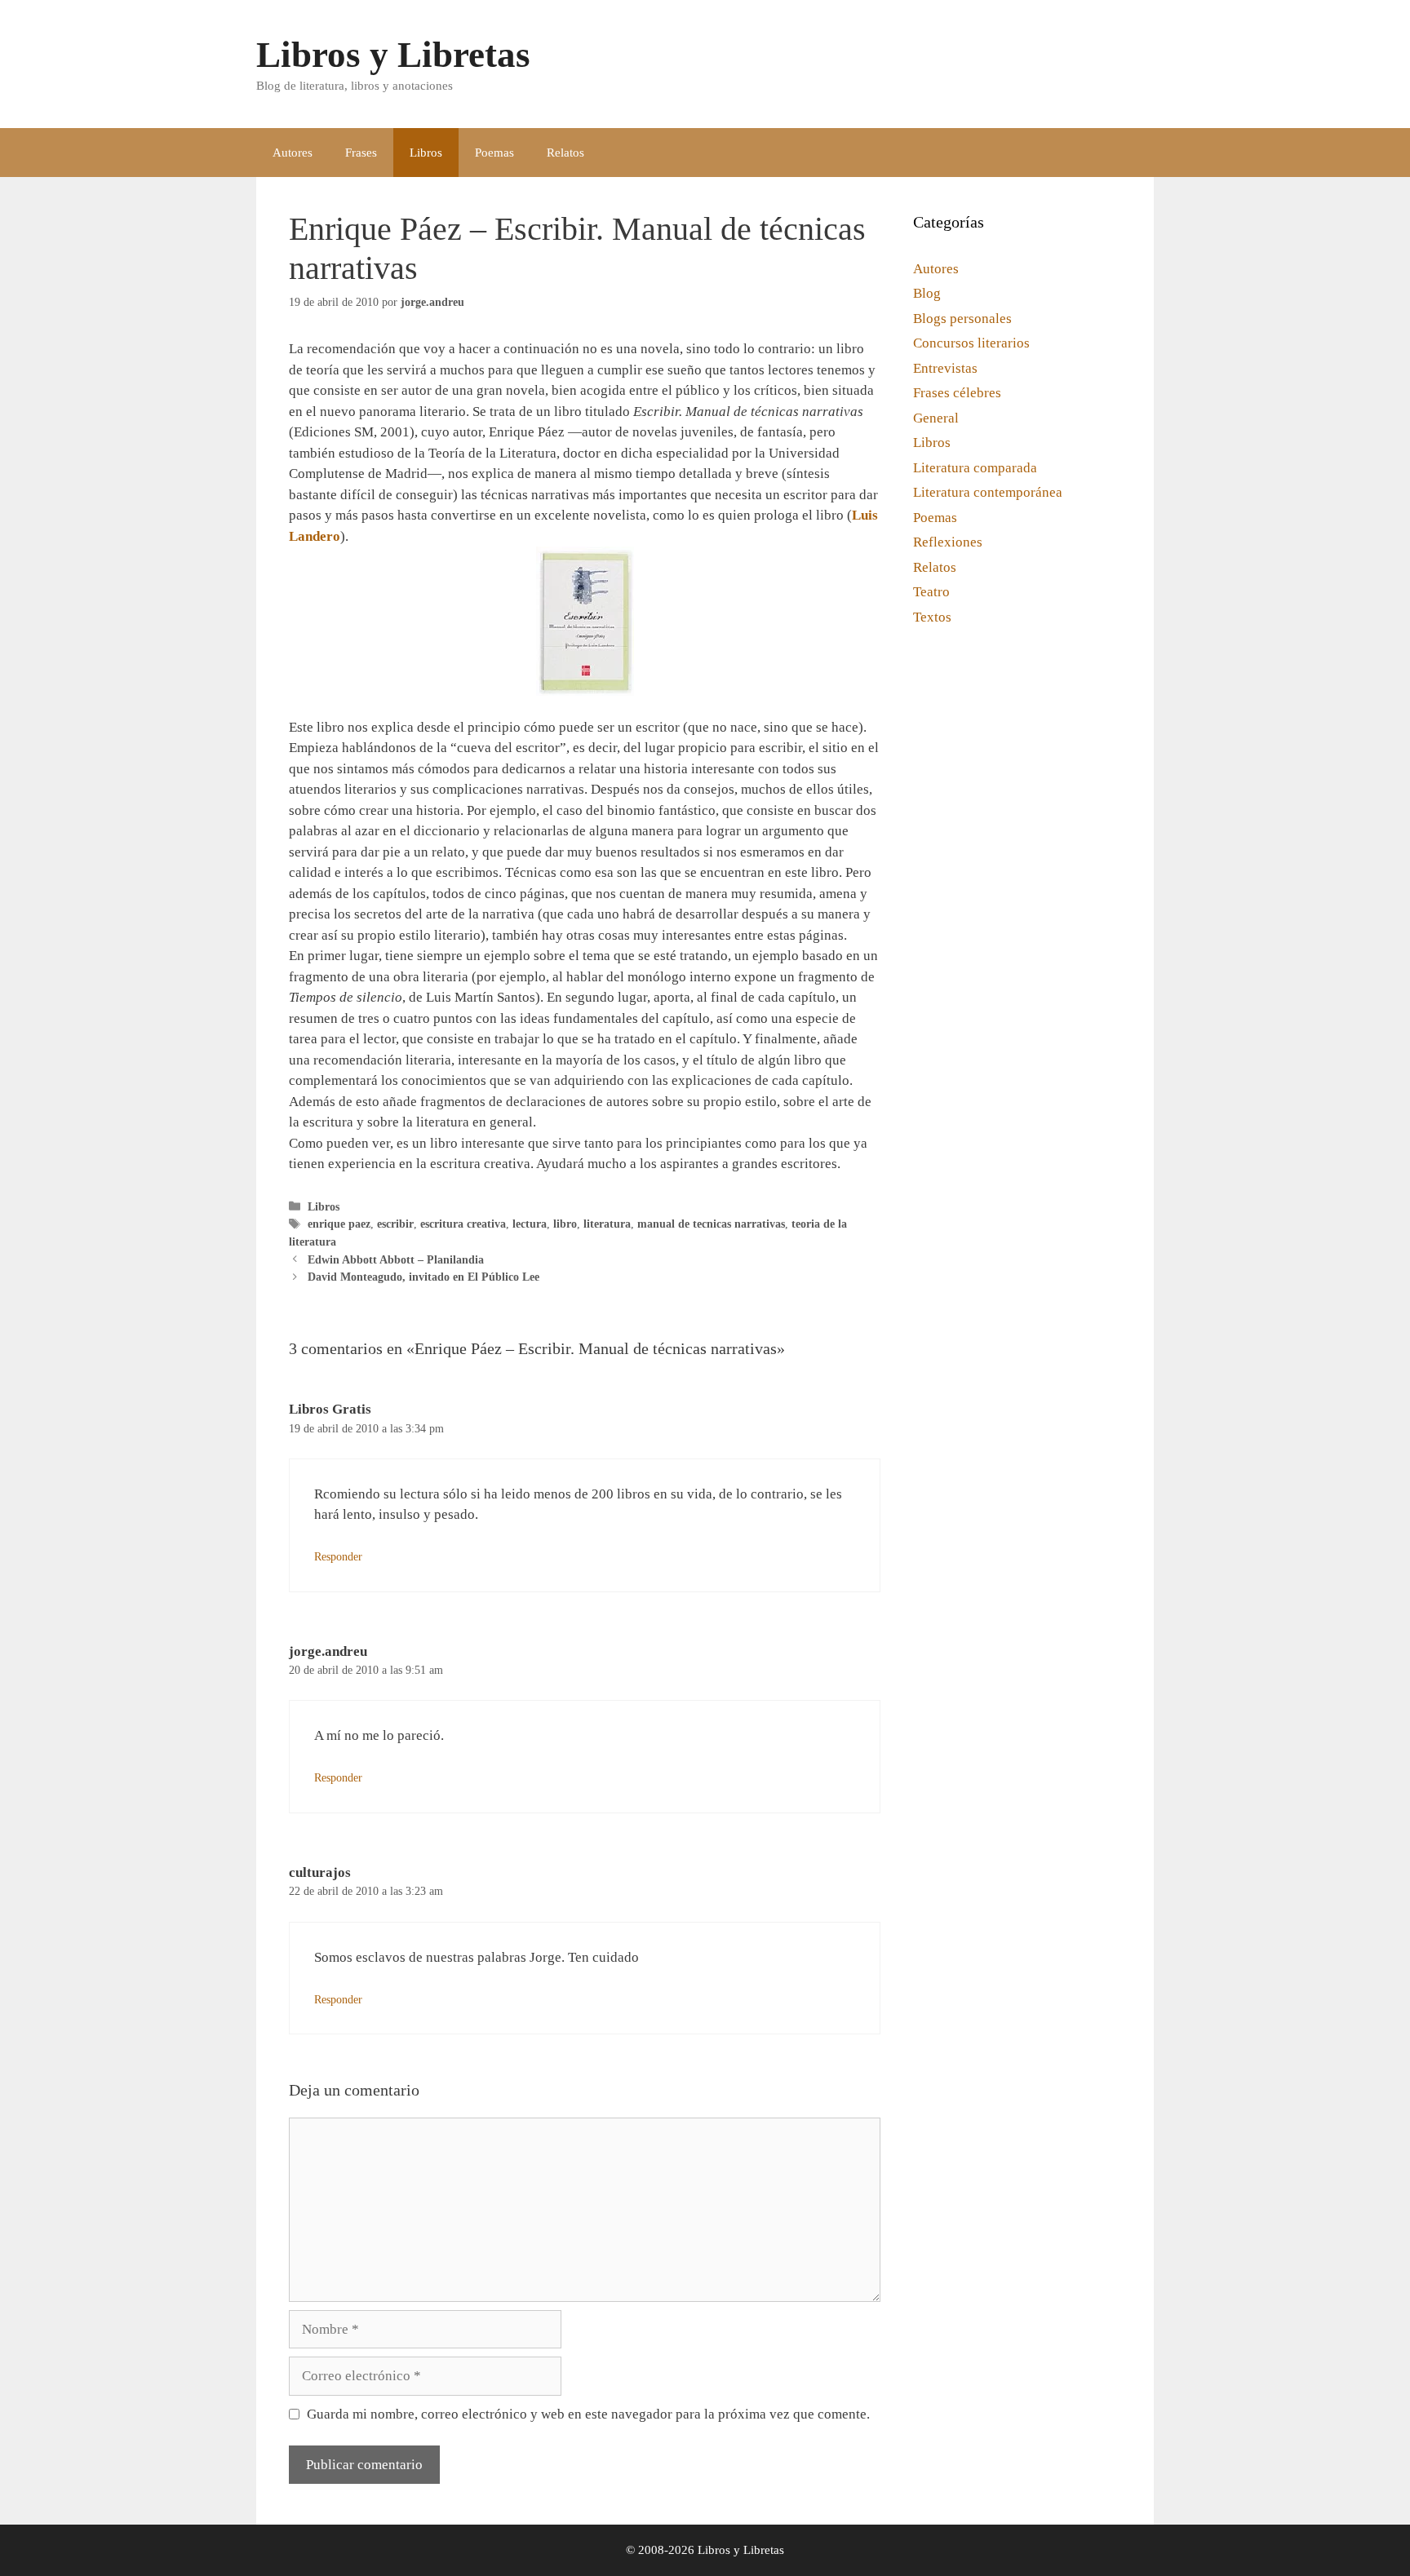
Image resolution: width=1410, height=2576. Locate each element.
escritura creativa (463, 1224)
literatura (607, 1224)
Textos (932, 617)
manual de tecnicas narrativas (711, 1224)
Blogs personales (962, 319)
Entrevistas (945, 368)
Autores (293, 153)
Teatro (931, 592)
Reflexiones (948, 542)
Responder (338, 1556)
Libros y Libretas (393, 55)
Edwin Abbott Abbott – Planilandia (396, 1259)
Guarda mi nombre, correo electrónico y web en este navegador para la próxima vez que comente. (588, 2414)
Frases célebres (957, 393)
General (936, 418)
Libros (426, 153)
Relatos (565, 153)
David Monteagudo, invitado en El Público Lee (423, 1277)
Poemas (494, 153)
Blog (927, 293)
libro (565, 1224)
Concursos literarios (971, 343)
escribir (395, 1224)
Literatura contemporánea (988, 492)
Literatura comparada (975, 468)
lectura (530, 1224)
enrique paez (339, 1224)
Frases (361, 153)
